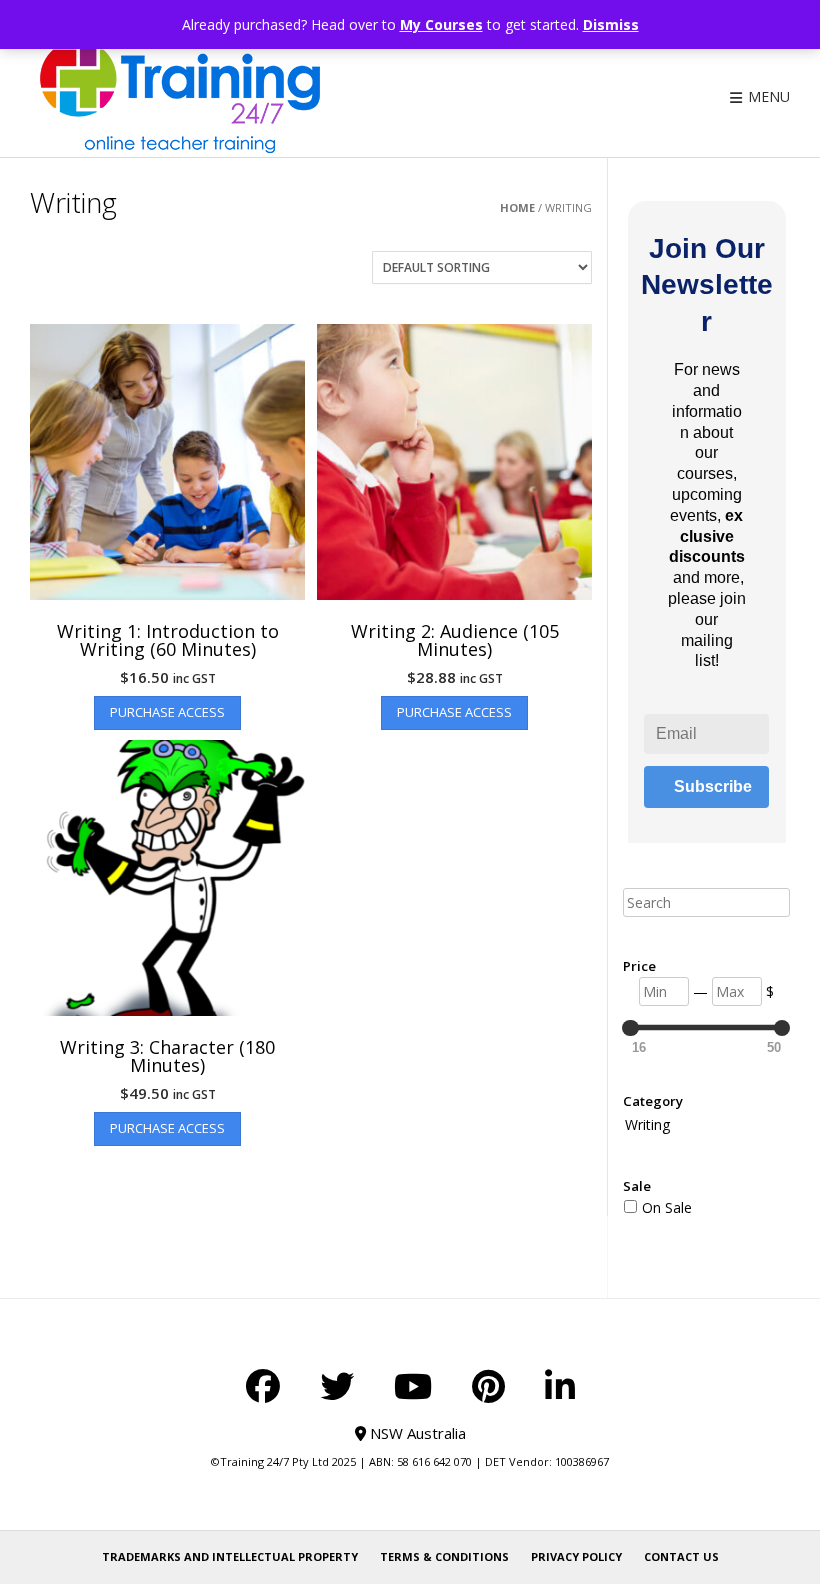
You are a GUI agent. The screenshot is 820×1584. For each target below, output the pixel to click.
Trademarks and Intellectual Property (230, 1556)
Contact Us (681, 1556)
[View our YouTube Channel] (413, 1386)
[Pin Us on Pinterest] (488, 1386)
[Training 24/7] (180, 96)
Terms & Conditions (444, 1556)
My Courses (441, 24)
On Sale (667, 1207)
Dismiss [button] (611, 24)
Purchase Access (167, 712)
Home (517, 207)
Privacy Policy (576, 1556)
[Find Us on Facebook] (263, 1386)
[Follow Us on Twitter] (337, 1386)
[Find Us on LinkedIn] (560, 1386)
